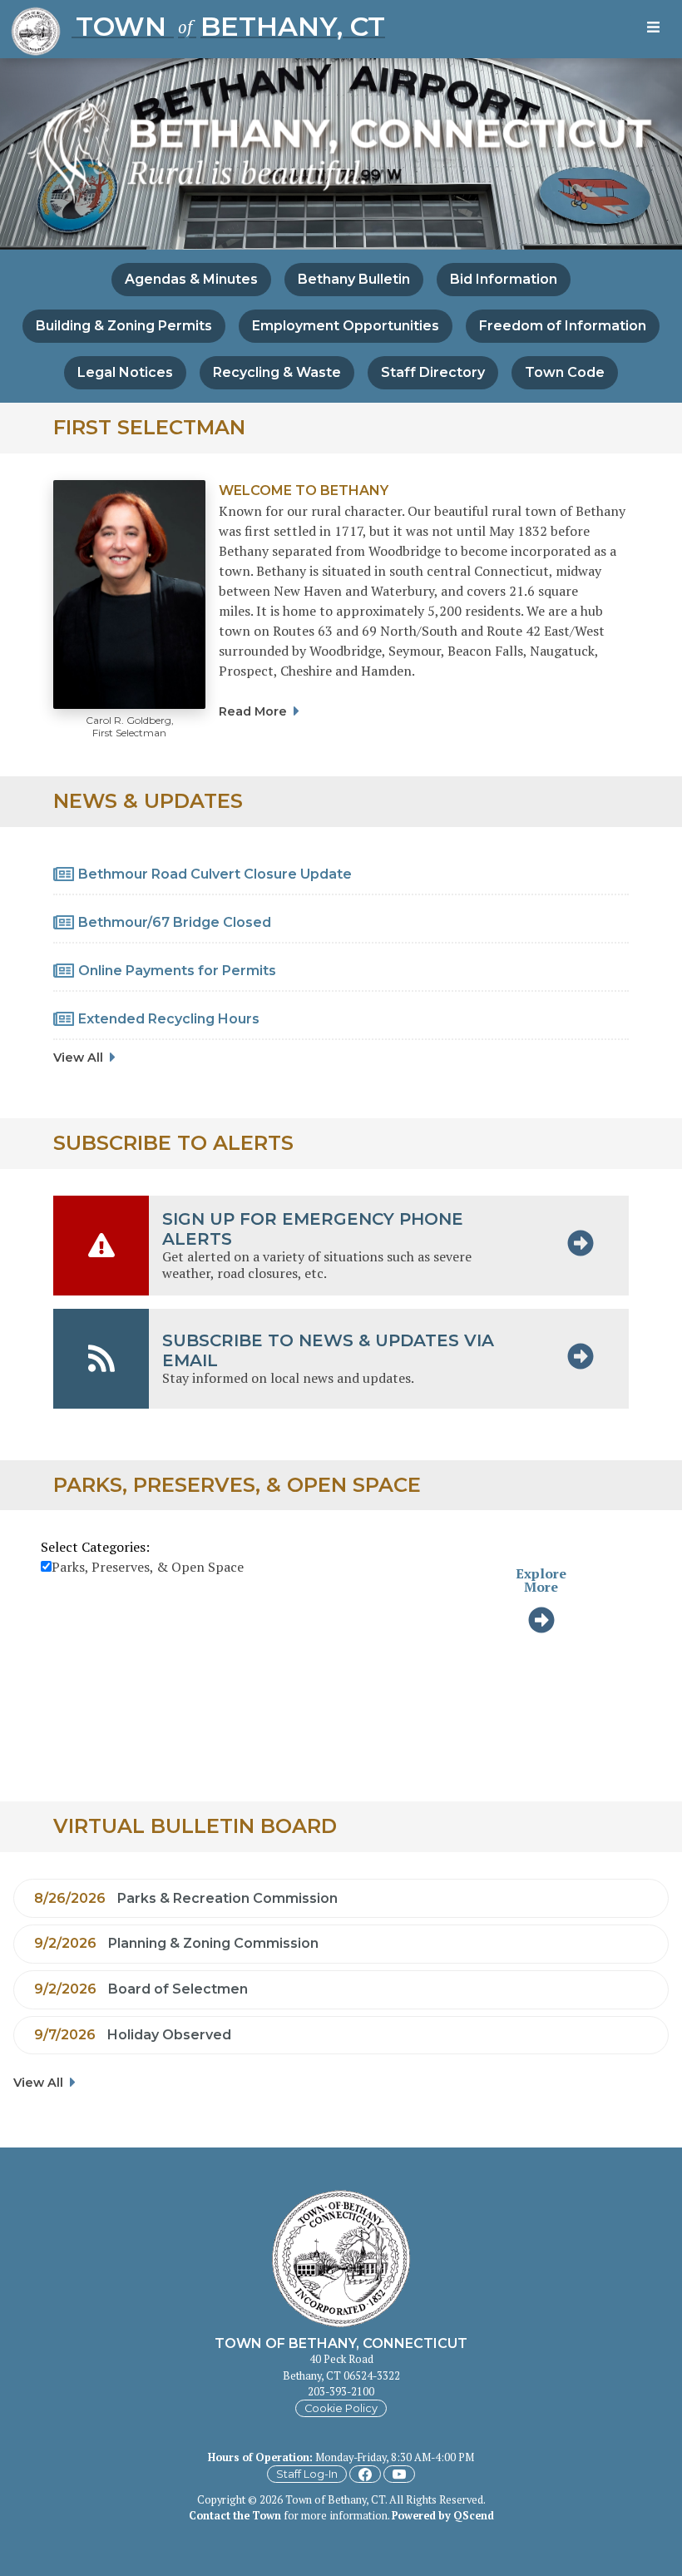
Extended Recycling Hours (169, 1019)
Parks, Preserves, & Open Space (148, 1567)
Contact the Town (235, 2516)
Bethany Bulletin (354, 279)
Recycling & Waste (277, 372)
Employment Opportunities (346, 326)
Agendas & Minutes (191, 279)
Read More (253, 711)
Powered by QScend (443, 2516)
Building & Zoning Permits (124, 326)
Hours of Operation (259, 2457)
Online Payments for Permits (177, 971)
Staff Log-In (307, 2474)
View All (78, 1058)
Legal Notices (125, 372)
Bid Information (504, 279)
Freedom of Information (563, 326)
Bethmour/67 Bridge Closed (175, 922)
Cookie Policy (341, 2408)
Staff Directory (433, 372)
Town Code (565, 372)
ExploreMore (541, 1580)
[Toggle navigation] (656, 29)
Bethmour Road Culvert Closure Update (215, 874)
